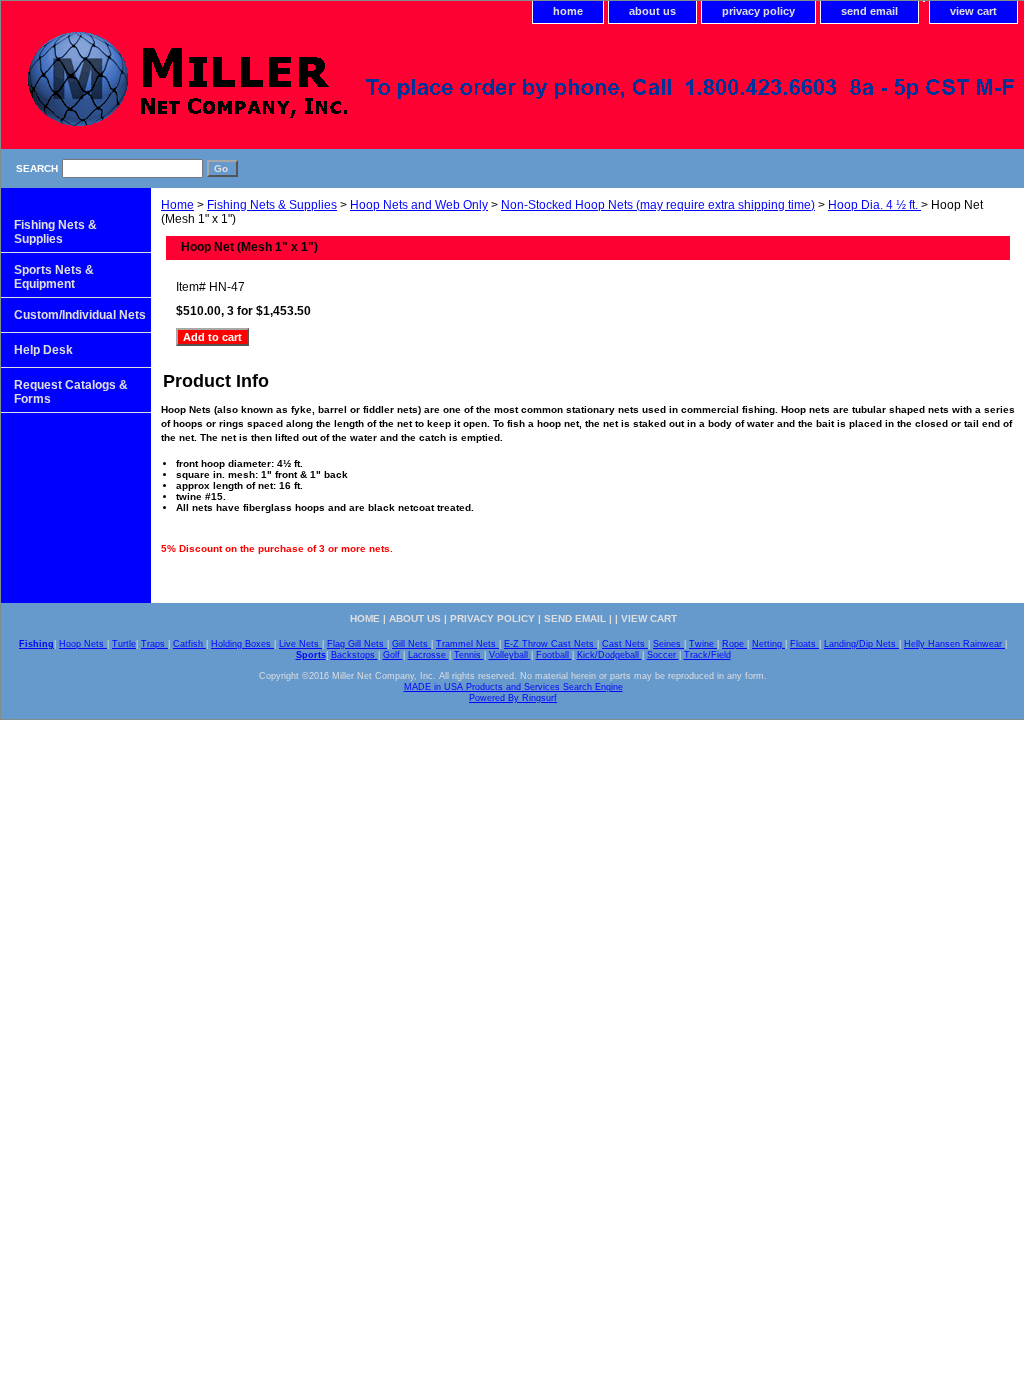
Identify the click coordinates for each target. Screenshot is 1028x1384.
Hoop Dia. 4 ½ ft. (874, 205)
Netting (768, 644)
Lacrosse (428, 655)
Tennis (469, 655)
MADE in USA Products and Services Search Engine (513, 687)
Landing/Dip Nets (861, 644)
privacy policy (758, 11)
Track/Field (707, 655)
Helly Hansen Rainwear (954, 644)
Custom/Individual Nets (80, 315)
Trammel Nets (467, 644)
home (568, 11)
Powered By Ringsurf (513, 698)
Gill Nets (411, 644)
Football (554, 655)
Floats (804, 644)
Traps (154, 644)
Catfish (189, 644)
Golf (393, 655)
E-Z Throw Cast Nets (550, 644)
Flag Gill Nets (357, 644)
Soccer (663, 655)
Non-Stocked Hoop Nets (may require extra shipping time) (658, 205)
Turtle (124, 644)
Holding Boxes (242, 644)
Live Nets (300, 644)
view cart (973, 11)
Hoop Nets (83, 644)
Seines (668, 644)
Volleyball (510, 655)
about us (652, 11)
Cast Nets (625, 644)
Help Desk (43, 350)
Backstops (354, 655)
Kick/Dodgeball (609, 655)
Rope (734, 644)
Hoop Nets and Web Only (419, 205)
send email (869, 11)
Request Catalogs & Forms (71, 392)
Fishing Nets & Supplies (272, 205)
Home (177, 205)
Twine (703, 644)
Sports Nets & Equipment (54, 277)
